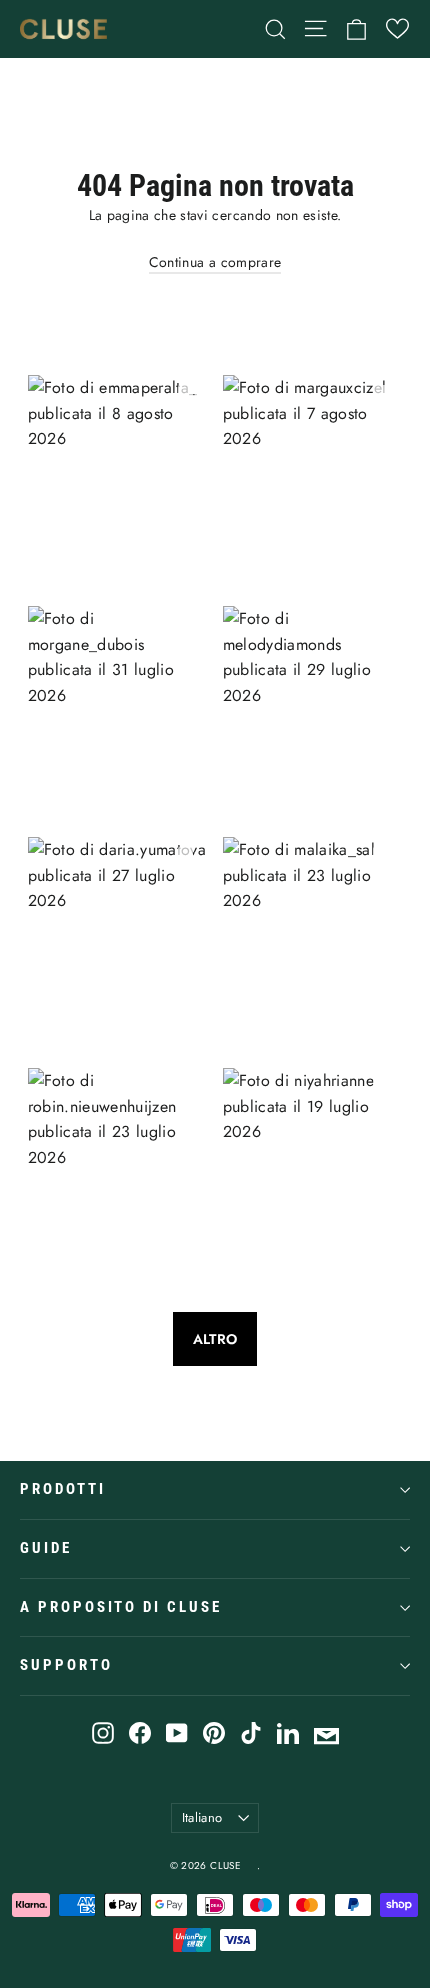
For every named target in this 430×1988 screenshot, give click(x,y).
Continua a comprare (215, 262)
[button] (397, 28)
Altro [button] (215, 1339)
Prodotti (63, 1489)
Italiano (202, 1817)
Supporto (66, 1665)
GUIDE (46, 1548)
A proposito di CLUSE (121, 1607)
